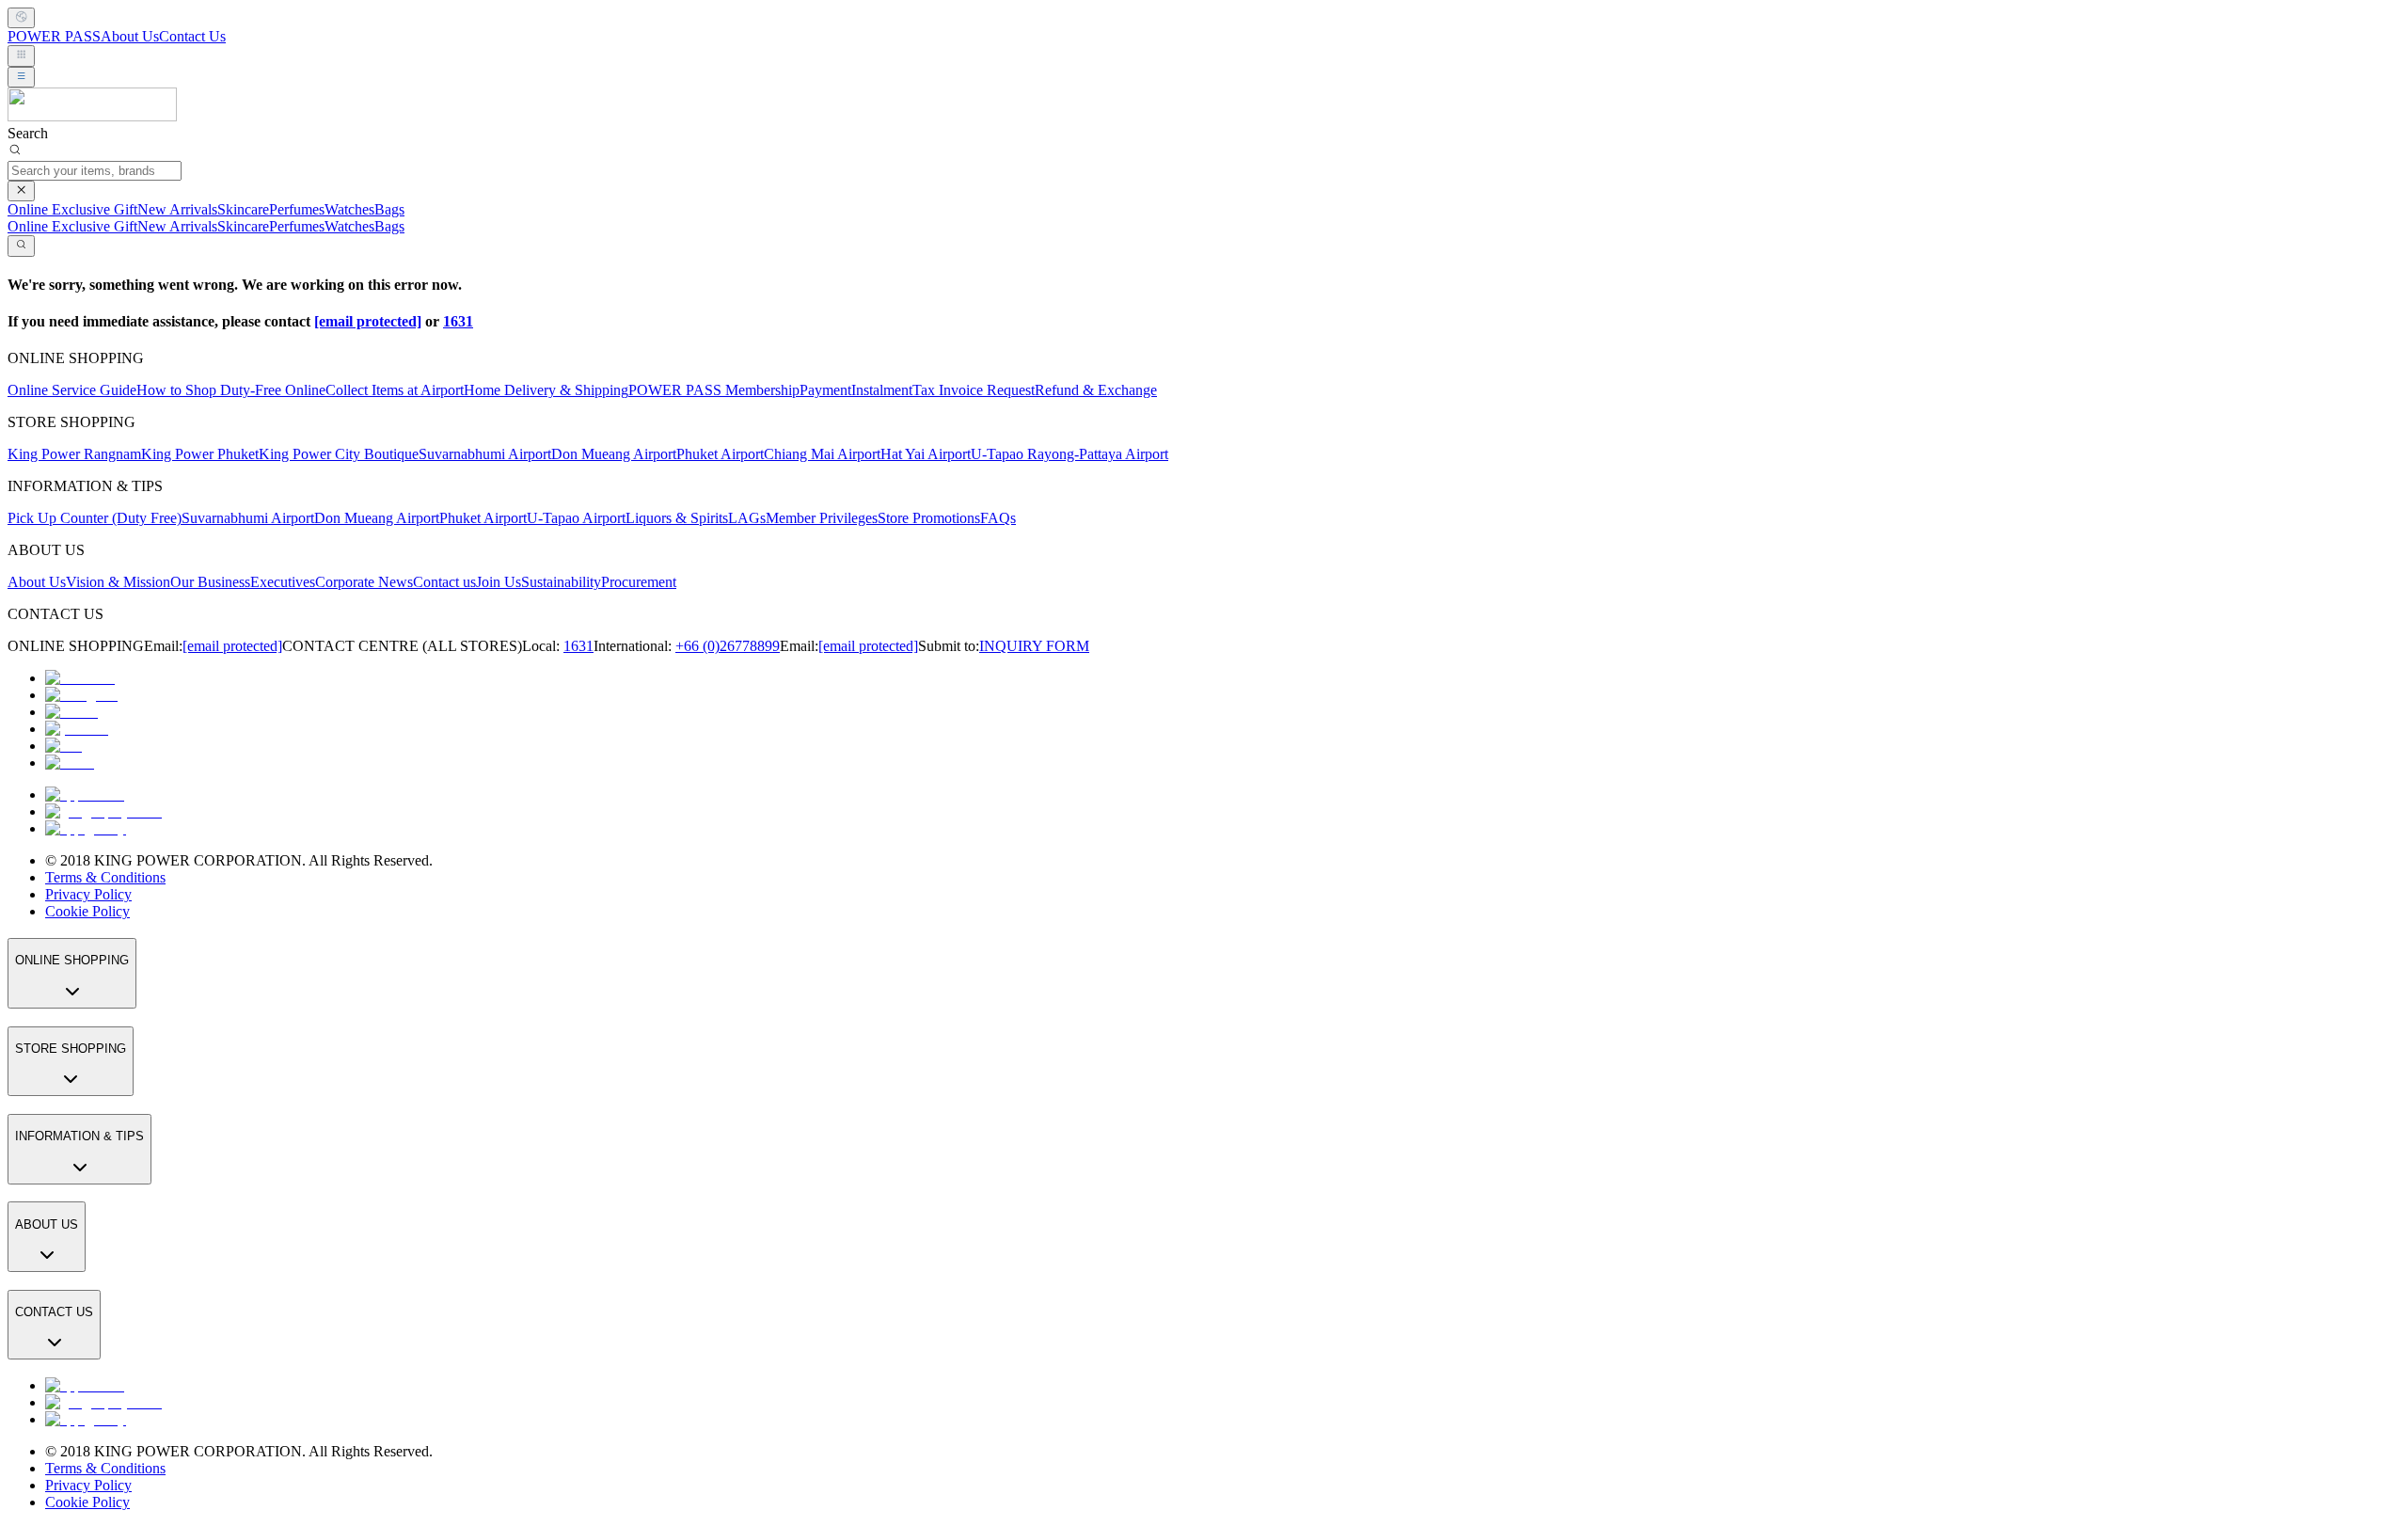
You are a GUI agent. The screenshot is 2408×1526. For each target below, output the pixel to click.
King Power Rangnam (74, 454)
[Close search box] (21, 191)
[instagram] (81, 695)
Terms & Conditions (105, 877)
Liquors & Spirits (677, 518)
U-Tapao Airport (576, 518)
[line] (63, 746)
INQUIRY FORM (1034, 646)
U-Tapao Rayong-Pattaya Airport (1069, 454)
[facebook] (80, 678)
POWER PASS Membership (714, 390)
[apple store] (85, 795)
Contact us (444, 582)
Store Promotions (929, 518)
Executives (283, 582)
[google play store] (103, 811)
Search (28, 133)
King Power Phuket (200, 454)
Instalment (882, 390)
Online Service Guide (72, 390)
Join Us (499, 582)
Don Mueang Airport (614, 454)
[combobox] (21, 18)
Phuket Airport (720, 454)
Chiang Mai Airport (822, 454)
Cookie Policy (87, 911)
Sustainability (561, 582)
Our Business (210, 582)
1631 (458, 321)
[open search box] (21, 246)
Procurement (639, 582)
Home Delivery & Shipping (546, 390)
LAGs (747, 518)
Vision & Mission (118, 582)
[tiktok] (70, 763)
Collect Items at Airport (395, 390)
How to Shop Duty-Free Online (231, 390)
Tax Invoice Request (974, 390)
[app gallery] (86, 828)
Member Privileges (822, 518)
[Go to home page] (92, 116)
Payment (825, 390)
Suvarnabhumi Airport (485, 454)
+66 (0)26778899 (728, 646)
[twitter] (71, 712)
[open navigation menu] (21, 77)
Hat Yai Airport (926, 454)
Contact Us (192, 36)
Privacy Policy (88, 894)
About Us (130, 36)
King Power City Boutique (339, 454)
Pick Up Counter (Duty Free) (95, 518)
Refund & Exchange (1096, 390)
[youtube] (77, 729)
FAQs (998, 518)
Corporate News (364, 582)
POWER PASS (54, 36)
